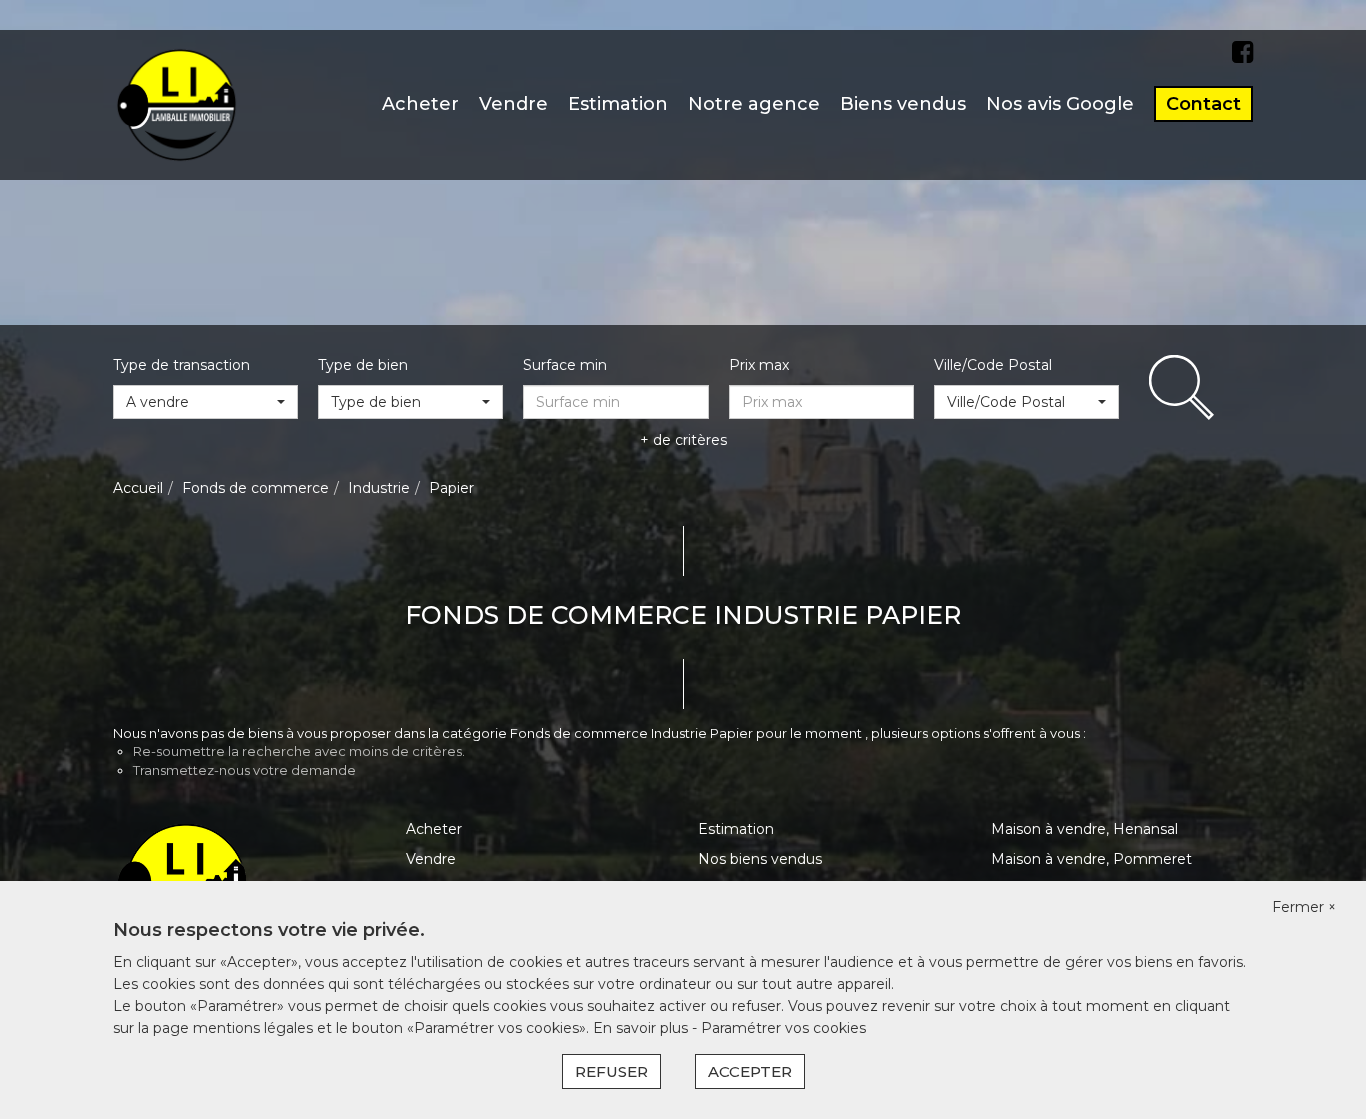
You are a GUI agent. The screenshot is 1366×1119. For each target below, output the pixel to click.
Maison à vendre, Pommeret (1091, 859)
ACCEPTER (750, 1071)
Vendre (513, 104)
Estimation (618, 104)
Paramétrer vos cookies (783, 1028)
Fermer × (1304, 907)
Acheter (420, 104)
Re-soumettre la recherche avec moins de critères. (299, 751)
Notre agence (754, 104)
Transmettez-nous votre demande (244, 770)
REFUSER (611, 1071)
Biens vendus (903, 104)
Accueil (138, 488)
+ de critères (683, 440)
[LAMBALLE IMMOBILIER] (176, 104)
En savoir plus (642, 1028)
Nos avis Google (1060, 104)
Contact (1203, 104)
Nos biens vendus (760, 859)
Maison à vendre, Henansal (1084, 829)
